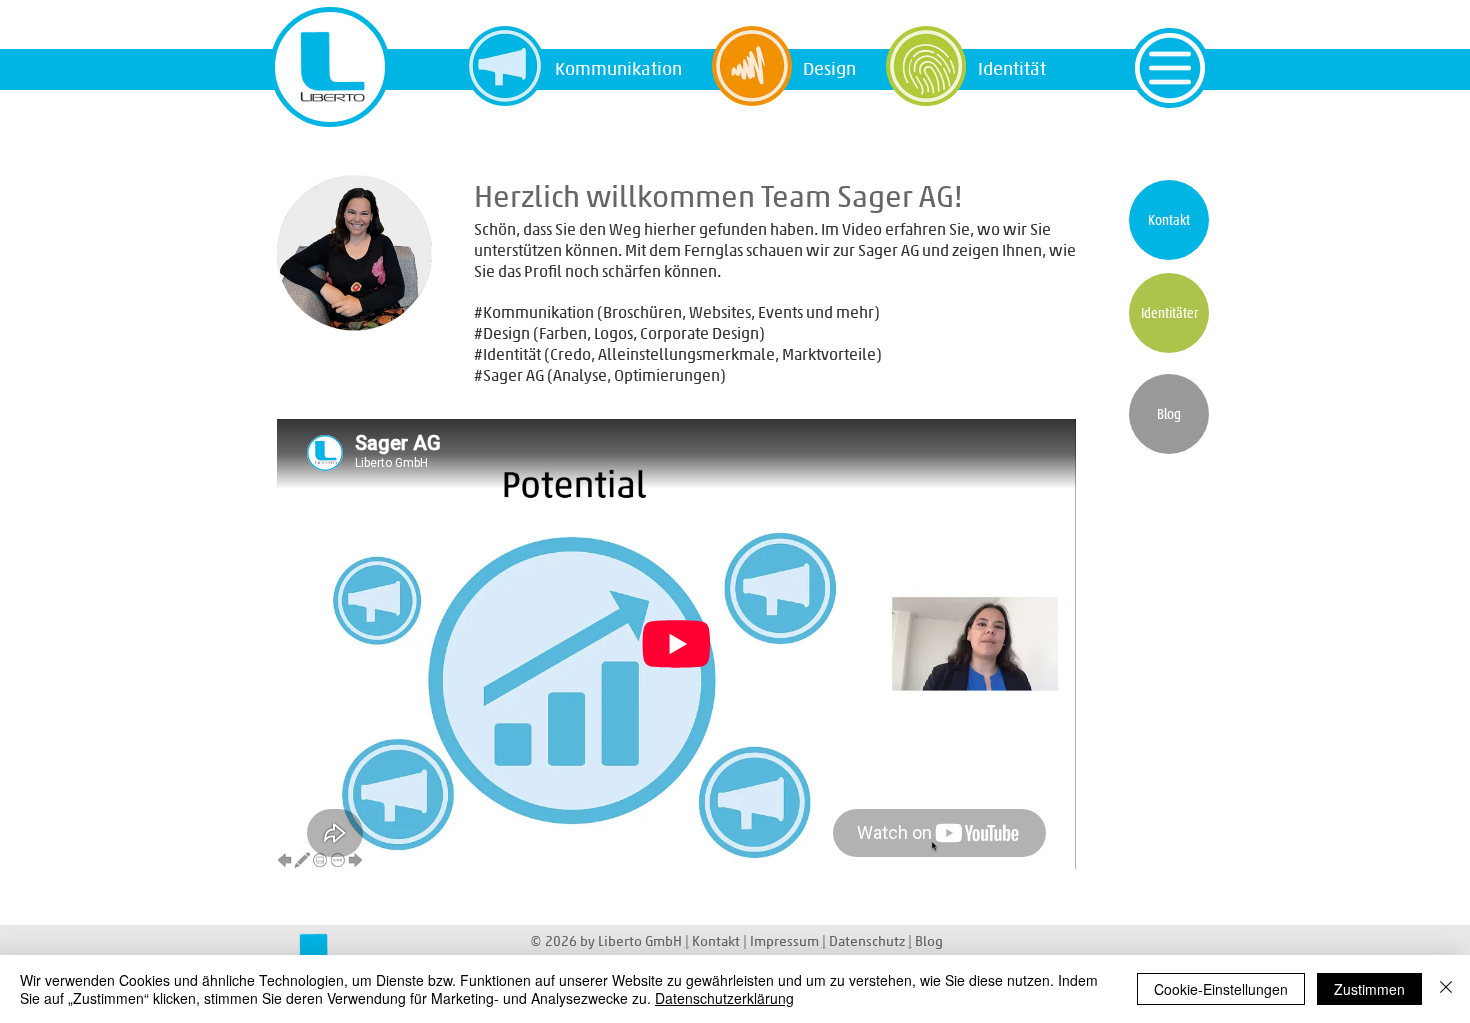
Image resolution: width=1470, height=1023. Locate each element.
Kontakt (716, 941)
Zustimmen (1369, 989)
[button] (1170, 68)
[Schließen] (1446, 989)
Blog (929, 941)
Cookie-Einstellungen (1221, 989)
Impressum (786, 941)
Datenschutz (868, 941)
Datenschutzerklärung (724, 998)
